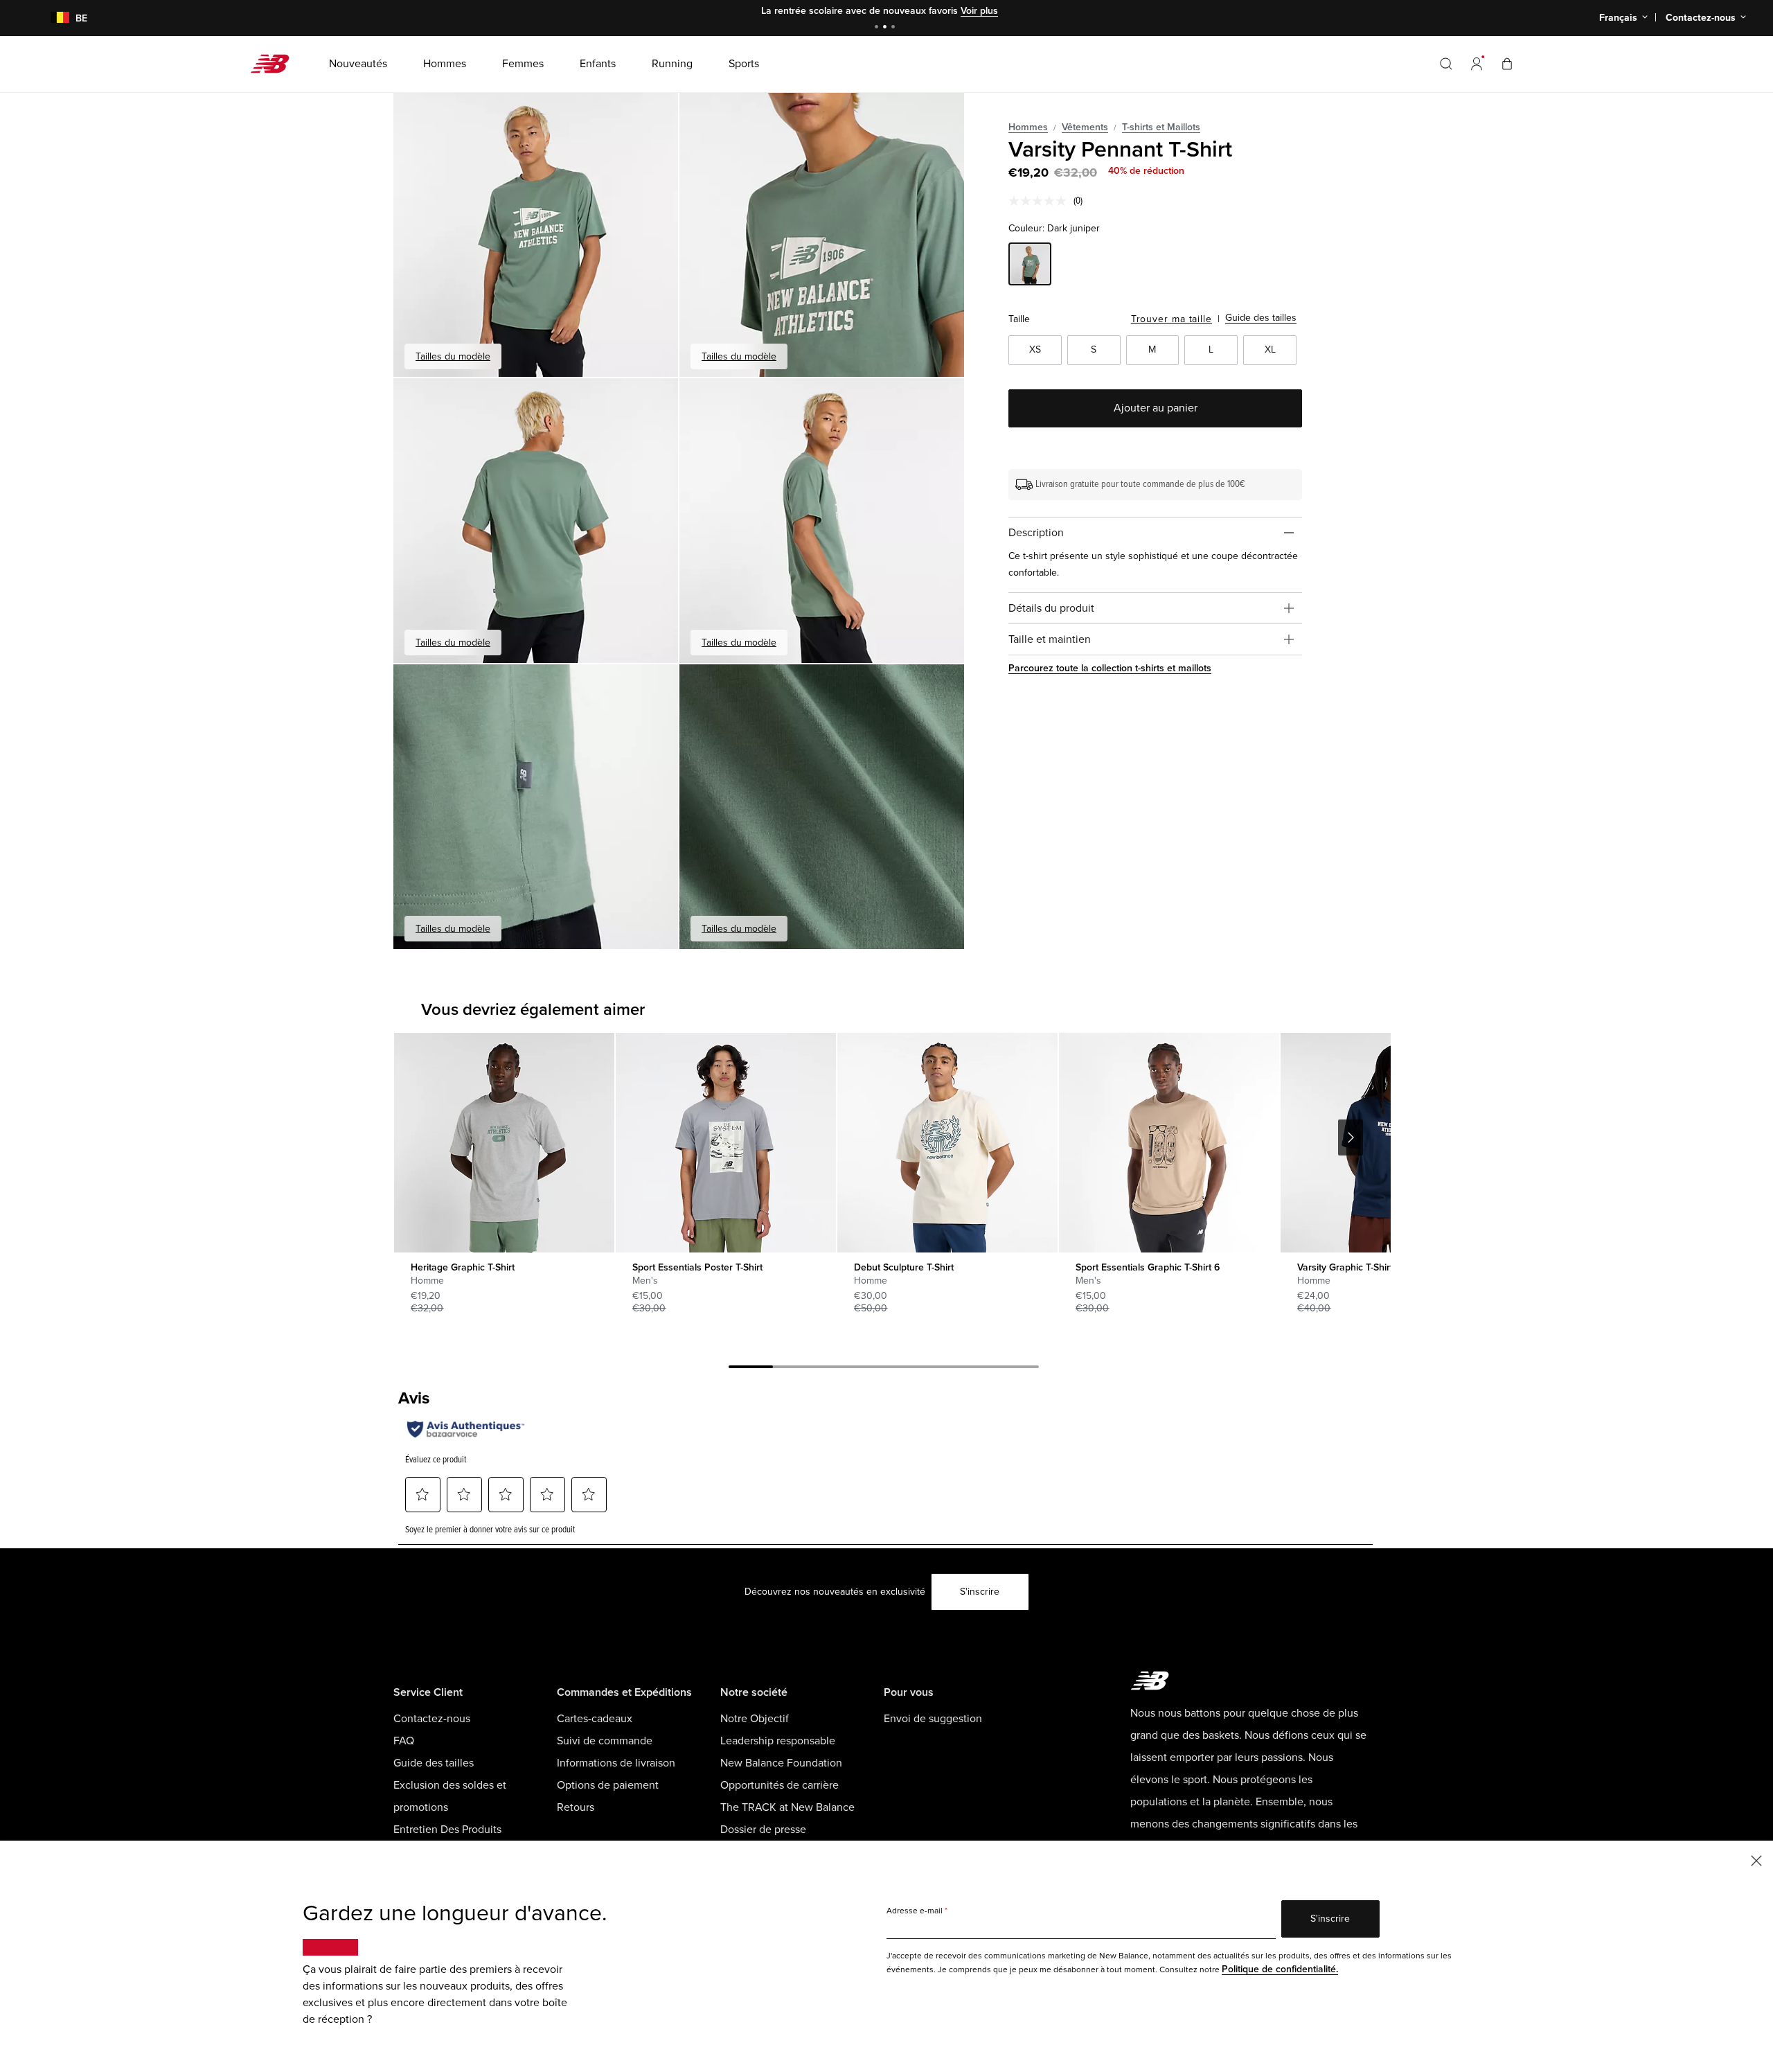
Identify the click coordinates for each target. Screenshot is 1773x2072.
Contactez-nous (432, 1719)
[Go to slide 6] (972, 1369)
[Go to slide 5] (928, 1369)
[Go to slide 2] (886, 28)
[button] (1477, 64)
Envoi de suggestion (933, 1719)
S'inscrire (980, 1592)
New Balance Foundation (781, 1763)
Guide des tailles (1261, 318)
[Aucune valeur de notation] (1041, 201)
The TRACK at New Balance (787, 1807)
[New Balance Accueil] (275, 64)
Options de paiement (608, 1785)
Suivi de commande (605, 1741)
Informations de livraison (616, 1763)
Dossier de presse (763, 1830)
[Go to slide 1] (878, 28)
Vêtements (1085, 127)
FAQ (404, 1741)
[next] (1351, 1137)
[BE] (52, 18)
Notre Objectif (755, 1719)
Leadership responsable (778, 1741)
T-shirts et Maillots (1161, 127)
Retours (576, 1807)
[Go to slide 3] (895, 28)
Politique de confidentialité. (1280, 1969)
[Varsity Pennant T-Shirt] (536, 234)
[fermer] (1756, 1860)
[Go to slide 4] (884, 1369)
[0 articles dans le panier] (1507, 63)
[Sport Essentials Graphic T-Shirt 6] (1169, 1143)
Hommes (1028, 127)
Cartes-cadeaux (595, 1719)
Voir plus (979, 11)
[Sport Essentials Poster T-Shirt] (725, 1143)
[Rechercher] (1446, 64)
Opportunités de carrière (779, 1785)
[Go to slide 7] (1017, 1369)
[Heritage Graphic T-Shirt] (504, 1143)
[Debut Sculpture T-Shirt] (947, 1143)
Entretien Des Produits (447, 1830)
